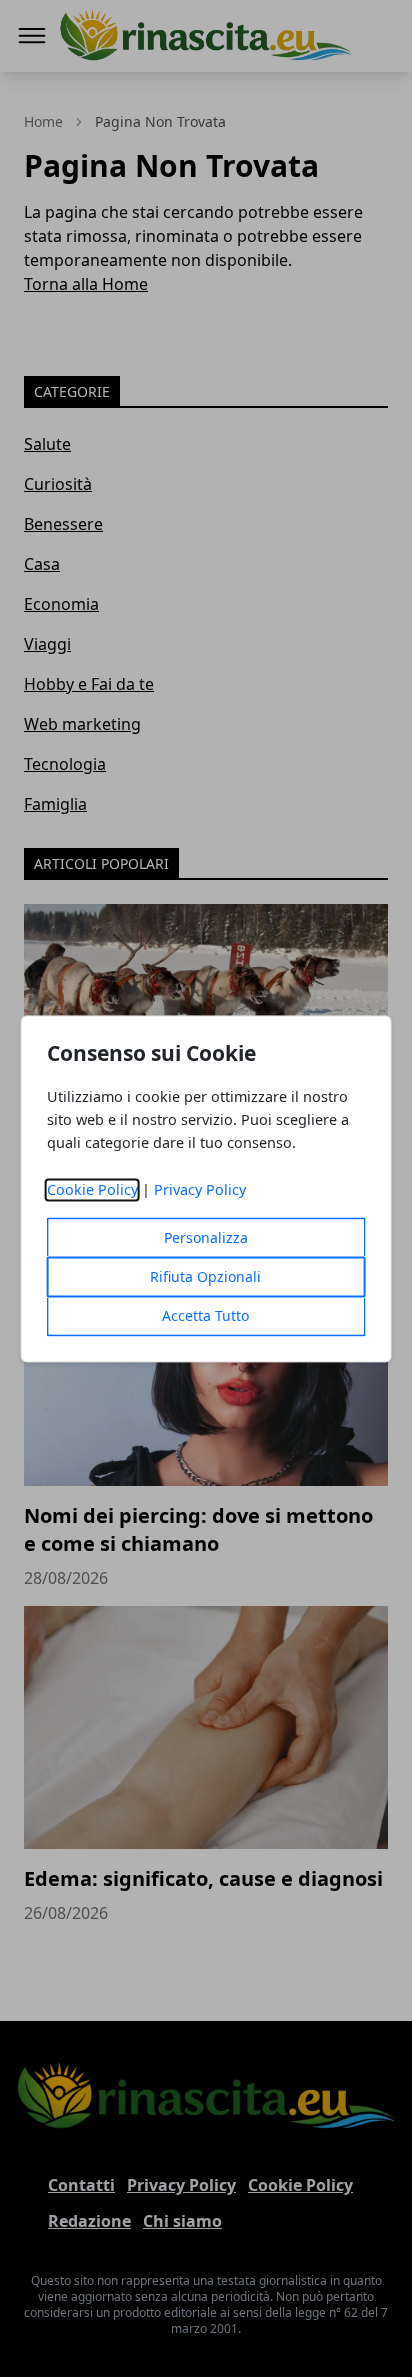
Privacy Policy (200, 1189)
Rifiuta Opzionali (205, 1276)
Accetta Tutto (205, 1315)
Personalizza (206, 1237)
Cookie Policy (92, 1189)
